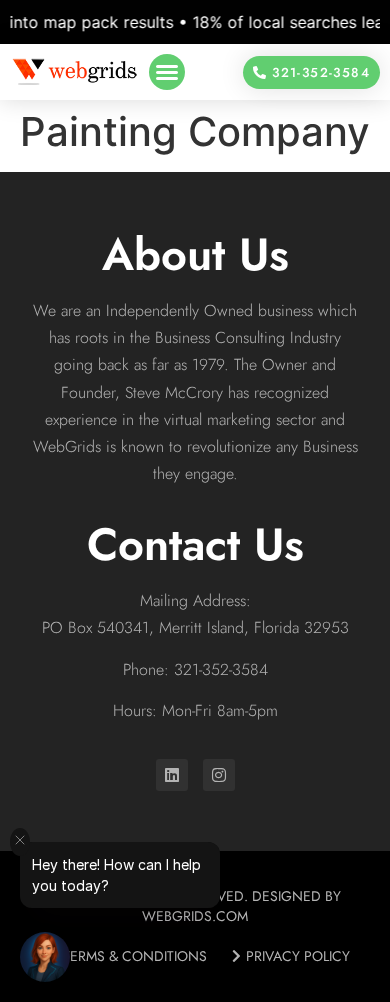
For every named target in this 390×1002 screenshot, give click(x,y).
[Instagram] (219, 775)
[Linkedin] (172, 775)
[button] (167, 72)
